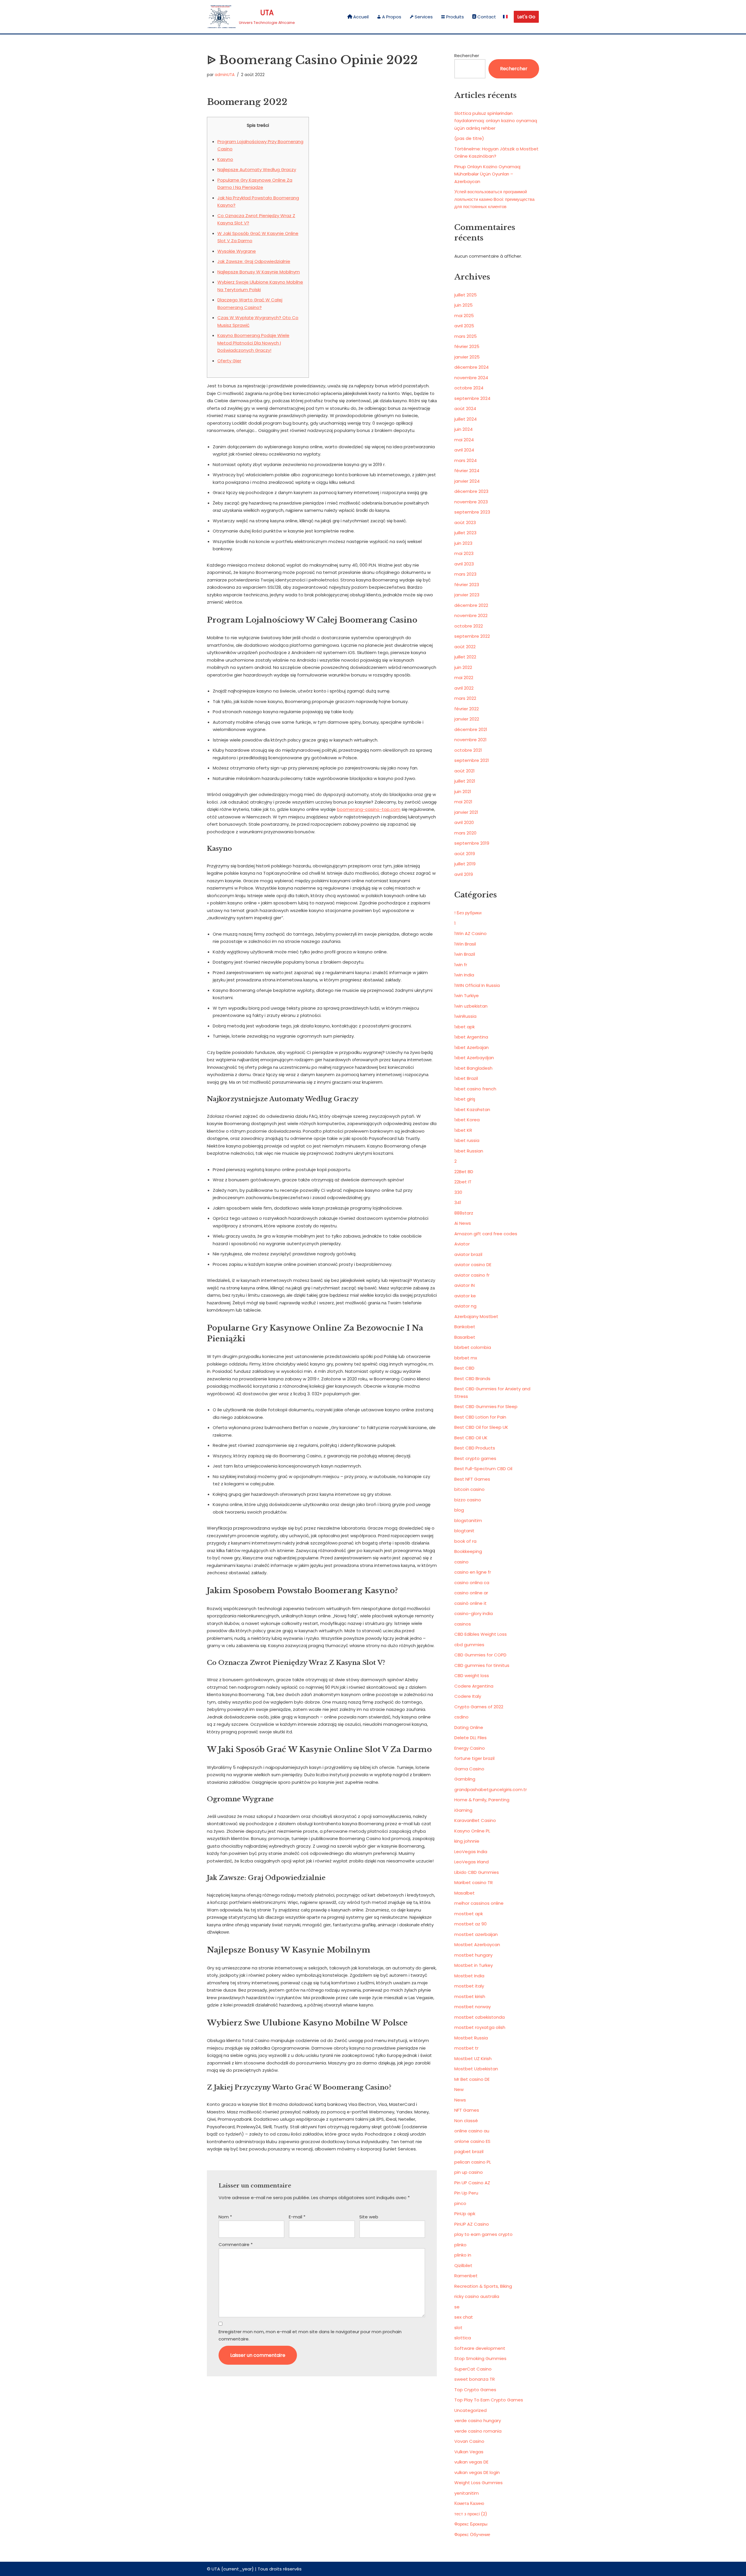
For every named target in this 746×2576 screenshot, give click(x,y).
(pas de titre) (469, 138)
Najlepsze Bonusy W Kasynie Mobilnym (259, 272)
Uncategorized (470, 2410)
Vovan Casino (469, 2441)
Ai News (463, 1223)
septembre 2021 (472, 760)
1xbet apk (465, 1027)
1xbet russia (467, 1140)
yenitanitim (467, 2493)
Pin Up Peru (466, 2193)
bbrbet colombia (473, 1347)
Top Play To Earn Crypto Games (489, 2400)
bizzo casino (468, 1500)
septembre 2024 (472, 398)
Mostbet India (469, 1976)
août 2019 (465, 854)
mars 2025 (466, 336)
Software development (480, 2348)
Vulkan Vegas (469, 2452)
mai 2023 (464, 553)
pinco (460, 2203)
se (457, 2307)
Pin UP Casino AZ (472, 2183)
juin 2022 (463, 667)
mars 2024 (466, 460)
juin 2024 (463, 429)
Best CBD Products (475, 1448)
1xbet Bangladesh (473, 1068)
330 (458, 1192)
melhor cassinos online (479, 1903)
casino (461, 1562)
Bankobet (465, 1327)
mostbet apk (469, 1914)
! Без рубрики (468, 913)
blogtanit (464, 1531)
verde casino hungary (478, 2421)
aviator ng (465, 1306)
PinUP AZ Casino (472, 2224)
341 (458, 1202)
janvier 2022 (467, 719)
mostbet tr (466, 2048)
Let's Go (526, 17)
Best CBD (464, 1368)
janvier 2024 (467, 481)
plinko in (463, 2255)
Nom (225, 2217)
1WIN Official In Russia (477, 985)
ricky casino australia (477, 2296)
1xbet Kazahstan (472, 1109)
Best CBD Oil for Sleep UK (481, 1427)
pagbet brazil (469, 2151)
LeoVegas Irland (471, 1862)
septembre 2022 (472, 636)
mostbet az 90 (470, 1924)
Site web (369, 2217)
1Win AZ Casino (470, 933)
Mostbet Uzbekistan (476, 2069)
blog (459, 1510)
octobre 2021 (468, 750)
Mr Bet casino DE (472, 2079)
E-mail (297, 2217)
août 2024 (465, 408)
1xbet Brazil (466, 1078)
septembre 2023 (472, 512)
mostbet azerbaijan (476, 1934)
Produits (455, 17)
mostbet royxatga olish (480, 2027)
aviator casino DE (473, 1265)
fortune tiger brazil (474, 1758)
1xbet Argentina (471, 1037)
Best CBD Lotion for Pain (480, 1417)
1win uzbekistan (471, 1006)
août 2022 (465, 647)
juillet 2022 (465, 657)
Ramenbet (466, 2276)
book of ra (465, 1541)
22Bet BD (464, 1172)
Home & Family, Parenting (482, 1800)
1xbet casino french (475, 1089)
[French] (505, 17)
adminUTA (225, 75)
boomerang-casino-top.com (369, 809)
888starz (464, 1213)
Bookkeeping (468, 1551)
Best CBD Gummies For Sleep (486, 1406)
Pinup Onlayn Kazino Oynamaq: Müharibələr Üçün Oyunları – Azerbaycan (488, 174)
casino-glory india (474, 1613)
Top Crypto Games (475, 2390)
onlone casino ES (472, 2141)
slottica (463, 2338)
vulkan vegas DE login (477, 2472)
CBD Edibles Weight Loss (481, 1634)
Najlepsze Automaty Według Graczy (257, 169)
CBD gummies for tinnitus (482, 1665)
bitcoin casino (469, 1489)
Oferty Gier (229, 361)
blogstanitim (468, 1520)
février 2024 (467, 471)
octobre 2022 (469, 626)
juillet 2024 (466, 419)
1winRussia (465, 1016)
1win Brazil (465, 954)
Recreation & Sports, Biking (483, 2286)
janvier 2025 (467, 357)
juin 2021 (463, 791)
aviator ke (465, 1296)
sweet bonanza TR (475, 2379)
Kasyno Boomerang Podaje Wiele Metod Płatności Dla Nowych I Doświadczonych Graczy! (253, 343)
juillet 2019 (465, 864)
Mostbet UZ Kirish (473, 2058)
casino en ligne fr (473, 1572)
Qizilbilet (463, 2265)
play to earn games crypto (483, 2234)
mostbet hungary (473, 1955)
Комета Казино (469, 2503)
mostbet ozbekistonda (480, 2017)
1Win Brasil (465, 944)
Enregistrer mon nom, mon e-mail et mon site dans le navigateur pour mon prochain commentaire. (310, 2335)
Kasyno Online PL (472, 1831)
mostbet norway (473, 2007)
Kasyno (225, 159)
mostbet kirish (470, 1996)
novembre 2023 (471, 502)
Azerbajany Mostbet (476, 1316)
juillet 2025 (466, 295)
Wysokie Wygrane (237, 251)
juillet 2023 (465, 533)
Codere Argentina (474, 1686)
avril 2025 (464, 326)
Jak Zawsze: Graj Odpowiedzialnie (254, 261)
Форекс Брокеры (471, 2524)
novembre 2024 (471, 378)
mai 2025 (464, 316)
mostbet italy (469, 1986)
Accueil (361, 17)
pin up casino (469, 2172)
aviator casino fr (472, 1275)
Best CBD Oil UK (471, 1438)
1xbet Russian (469, 1151)
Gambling (465, 1779)
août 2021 (465, 771)
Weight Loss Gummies (478, 2483)
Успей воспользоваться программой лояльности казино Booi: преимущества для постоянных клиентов (494, 199)
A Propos (392, 17)
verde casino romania (478, 2431)
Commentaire (236, 2244)
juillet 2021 (465, 781)
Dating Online (469, 1727)
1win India (464, 975)
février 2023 (467, 585)
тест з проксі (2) (471, 2514)
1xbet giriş (465, 1099)
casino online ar (471, 1593)
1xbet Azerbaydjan (474, 1058)
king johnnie (467, 1841)
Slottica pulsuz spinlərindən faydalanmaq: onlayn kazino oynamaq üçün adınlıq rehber (496, 121)
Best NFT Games (472, 1479)
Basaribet (465, 1337)
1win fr (461, 965)
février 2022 (467, 709)
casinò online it (470, 1603)
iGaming (463, 1810)
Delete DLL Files (470, 1738)
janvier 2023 (467, 595)
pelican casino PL (473, 2162)
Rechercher (467, 56)
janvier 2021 (466, 812)
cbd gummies (469, 1645)
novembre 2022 (471, 615)
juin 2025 (463, 305)
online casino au (472, 2131)
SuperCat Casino (473, 2369)
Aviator (462, 1244)
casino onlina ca (472, 1583)
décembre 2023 (471, 491)
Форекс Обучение (472, 2534)
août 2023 (465, 522)
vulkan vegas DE (471, 2462)
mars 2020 (465, 833)
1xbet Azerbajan (471, 1047)
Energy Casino (470, 1748)
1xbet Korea (467, 1120)
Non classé (466, 2121)
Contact (487, 17)
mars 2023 (465, 574)
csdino (461, 1717)
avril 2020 (464, 822)
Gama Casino (469, 1769)
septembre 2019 (472, 843)
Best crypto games (475, 1458)
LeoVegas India (471, 1852)
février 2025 (467, 346)
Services (424, 17)
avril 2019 (464, 874)
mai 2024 (464, 440)
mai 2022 (464, 678)
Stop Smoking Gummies (480, 2358)
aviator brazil (468, 1254)
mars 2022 (465, 698)
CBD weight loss (472, 1676)
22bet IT (463, 1182)
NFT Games (467, 2110)
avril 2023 (464, 564)
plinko (460, 2245)
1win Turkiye (467, 996)
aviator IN (465, 1285)
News (460, 2100)
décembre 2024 (471, 367)
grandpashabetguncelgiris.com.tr (491, 1789)
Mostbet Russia (471, 2038)
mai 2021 (463, 802)
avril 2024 (464, 450)
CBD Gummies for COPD (480, 1655)
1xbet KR (463, 1130)
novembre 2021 (470, 740)
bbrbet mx (466, 1358)
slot (458, 2328)
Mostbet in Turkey (474, 1965)
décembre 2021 (471, 729)
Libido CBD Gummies (477, 1872)
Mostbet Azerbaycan (477, 1945)
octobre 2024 (469, 388)
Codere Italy (468, 1696)
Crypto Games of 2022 (479, 1707)
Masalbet (465, 1893)
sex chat (464, 2317)
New (459, 2089)
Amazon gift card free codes (486, 1234)
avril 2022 (464, 688)
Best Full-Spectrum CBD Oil (483, 1469)
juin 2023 (463, 543)
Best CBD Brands (472, 1379)
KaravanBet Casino (475, 1820)
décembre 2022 (471, 605)
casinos (463, 1624)
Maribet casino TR (474, 1882)
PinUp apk (465, 2214)
